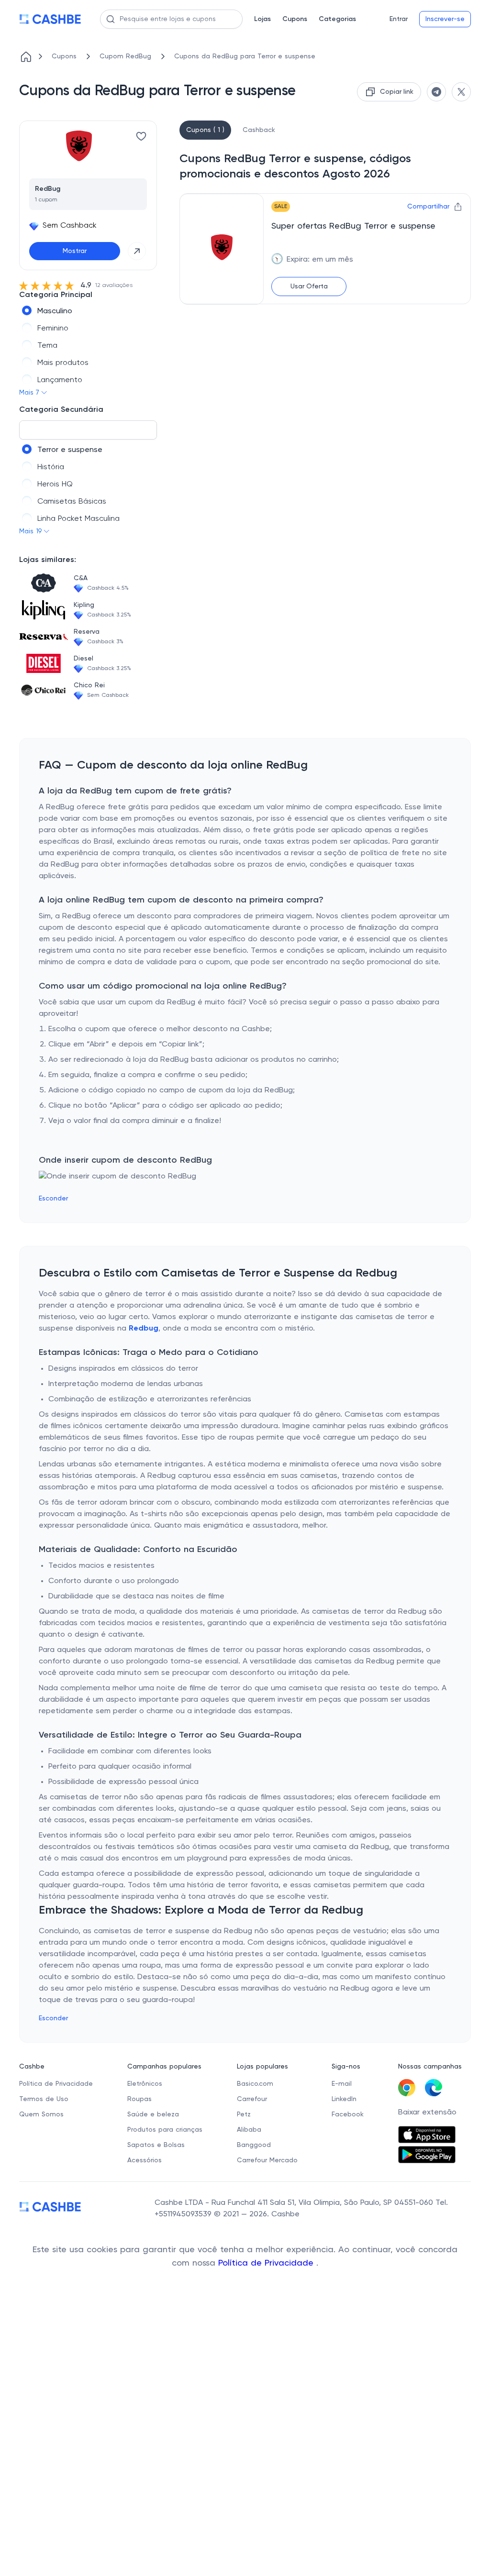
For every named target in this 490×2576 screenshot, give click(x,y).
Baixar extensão (427, 2113)
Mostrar (75, 251)
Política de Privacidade (267, 2263)
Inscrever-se (445, 19)
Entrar (399, 19)
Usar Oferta (309, 286)
